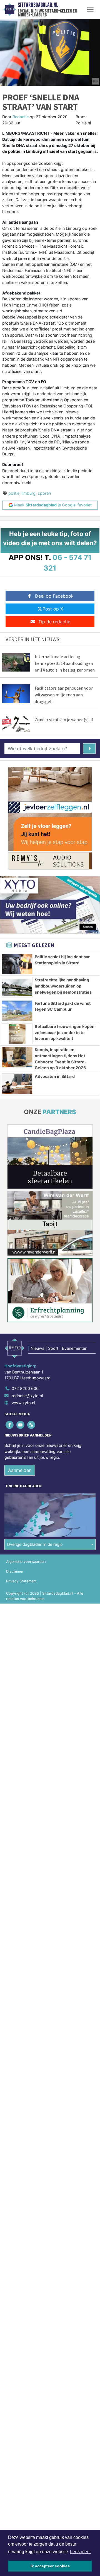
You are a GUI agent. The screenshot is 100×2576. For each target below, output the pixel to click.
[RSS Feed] (32, 1425)
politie (14, 493)
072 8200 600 (25, 1388)
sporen (44, 493)
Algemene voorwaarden (26, 1562)
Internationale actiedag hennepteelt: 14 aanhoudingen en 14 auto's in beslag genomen (65, 663)
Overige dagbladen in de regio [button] (35, 1544)
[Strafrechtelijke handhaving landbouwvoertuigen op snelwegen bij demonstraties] (17, 987)
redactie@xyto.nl (27, 1396)
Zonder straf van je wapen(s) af (64, 720)
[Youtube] (21, 1425)
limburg (29, 493)
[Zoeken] (89, 749)
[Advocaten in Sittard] (17, 1084)
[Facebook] (10, 1425)
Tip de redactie (54, 622)
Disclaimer (15, 1571)
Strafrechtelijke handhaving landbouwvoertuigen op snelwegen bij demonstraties (63, 986)
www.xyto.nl (23, 1403)
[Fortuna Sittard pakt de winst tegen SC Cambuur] (17, 1011)
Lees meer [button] (80, 2552)
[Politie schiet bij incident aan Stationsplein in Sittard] (17, 964)
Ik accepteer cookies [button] (50, 2566)
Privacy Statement (21, 1581)
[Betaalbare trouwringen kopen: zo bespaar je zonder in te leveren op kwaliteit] (17, 1034)
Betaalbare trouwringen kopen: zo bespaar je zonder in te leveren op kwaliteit (65, 1032)
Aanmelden (20, 1470)
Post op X (53, 609)
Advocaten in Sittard (55, 1076)
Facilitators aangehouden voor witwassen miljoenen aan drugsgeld (64, 695)
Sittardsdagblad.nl (38, 5)
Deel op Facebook (54, 596)
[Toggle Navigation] (90, 9)
